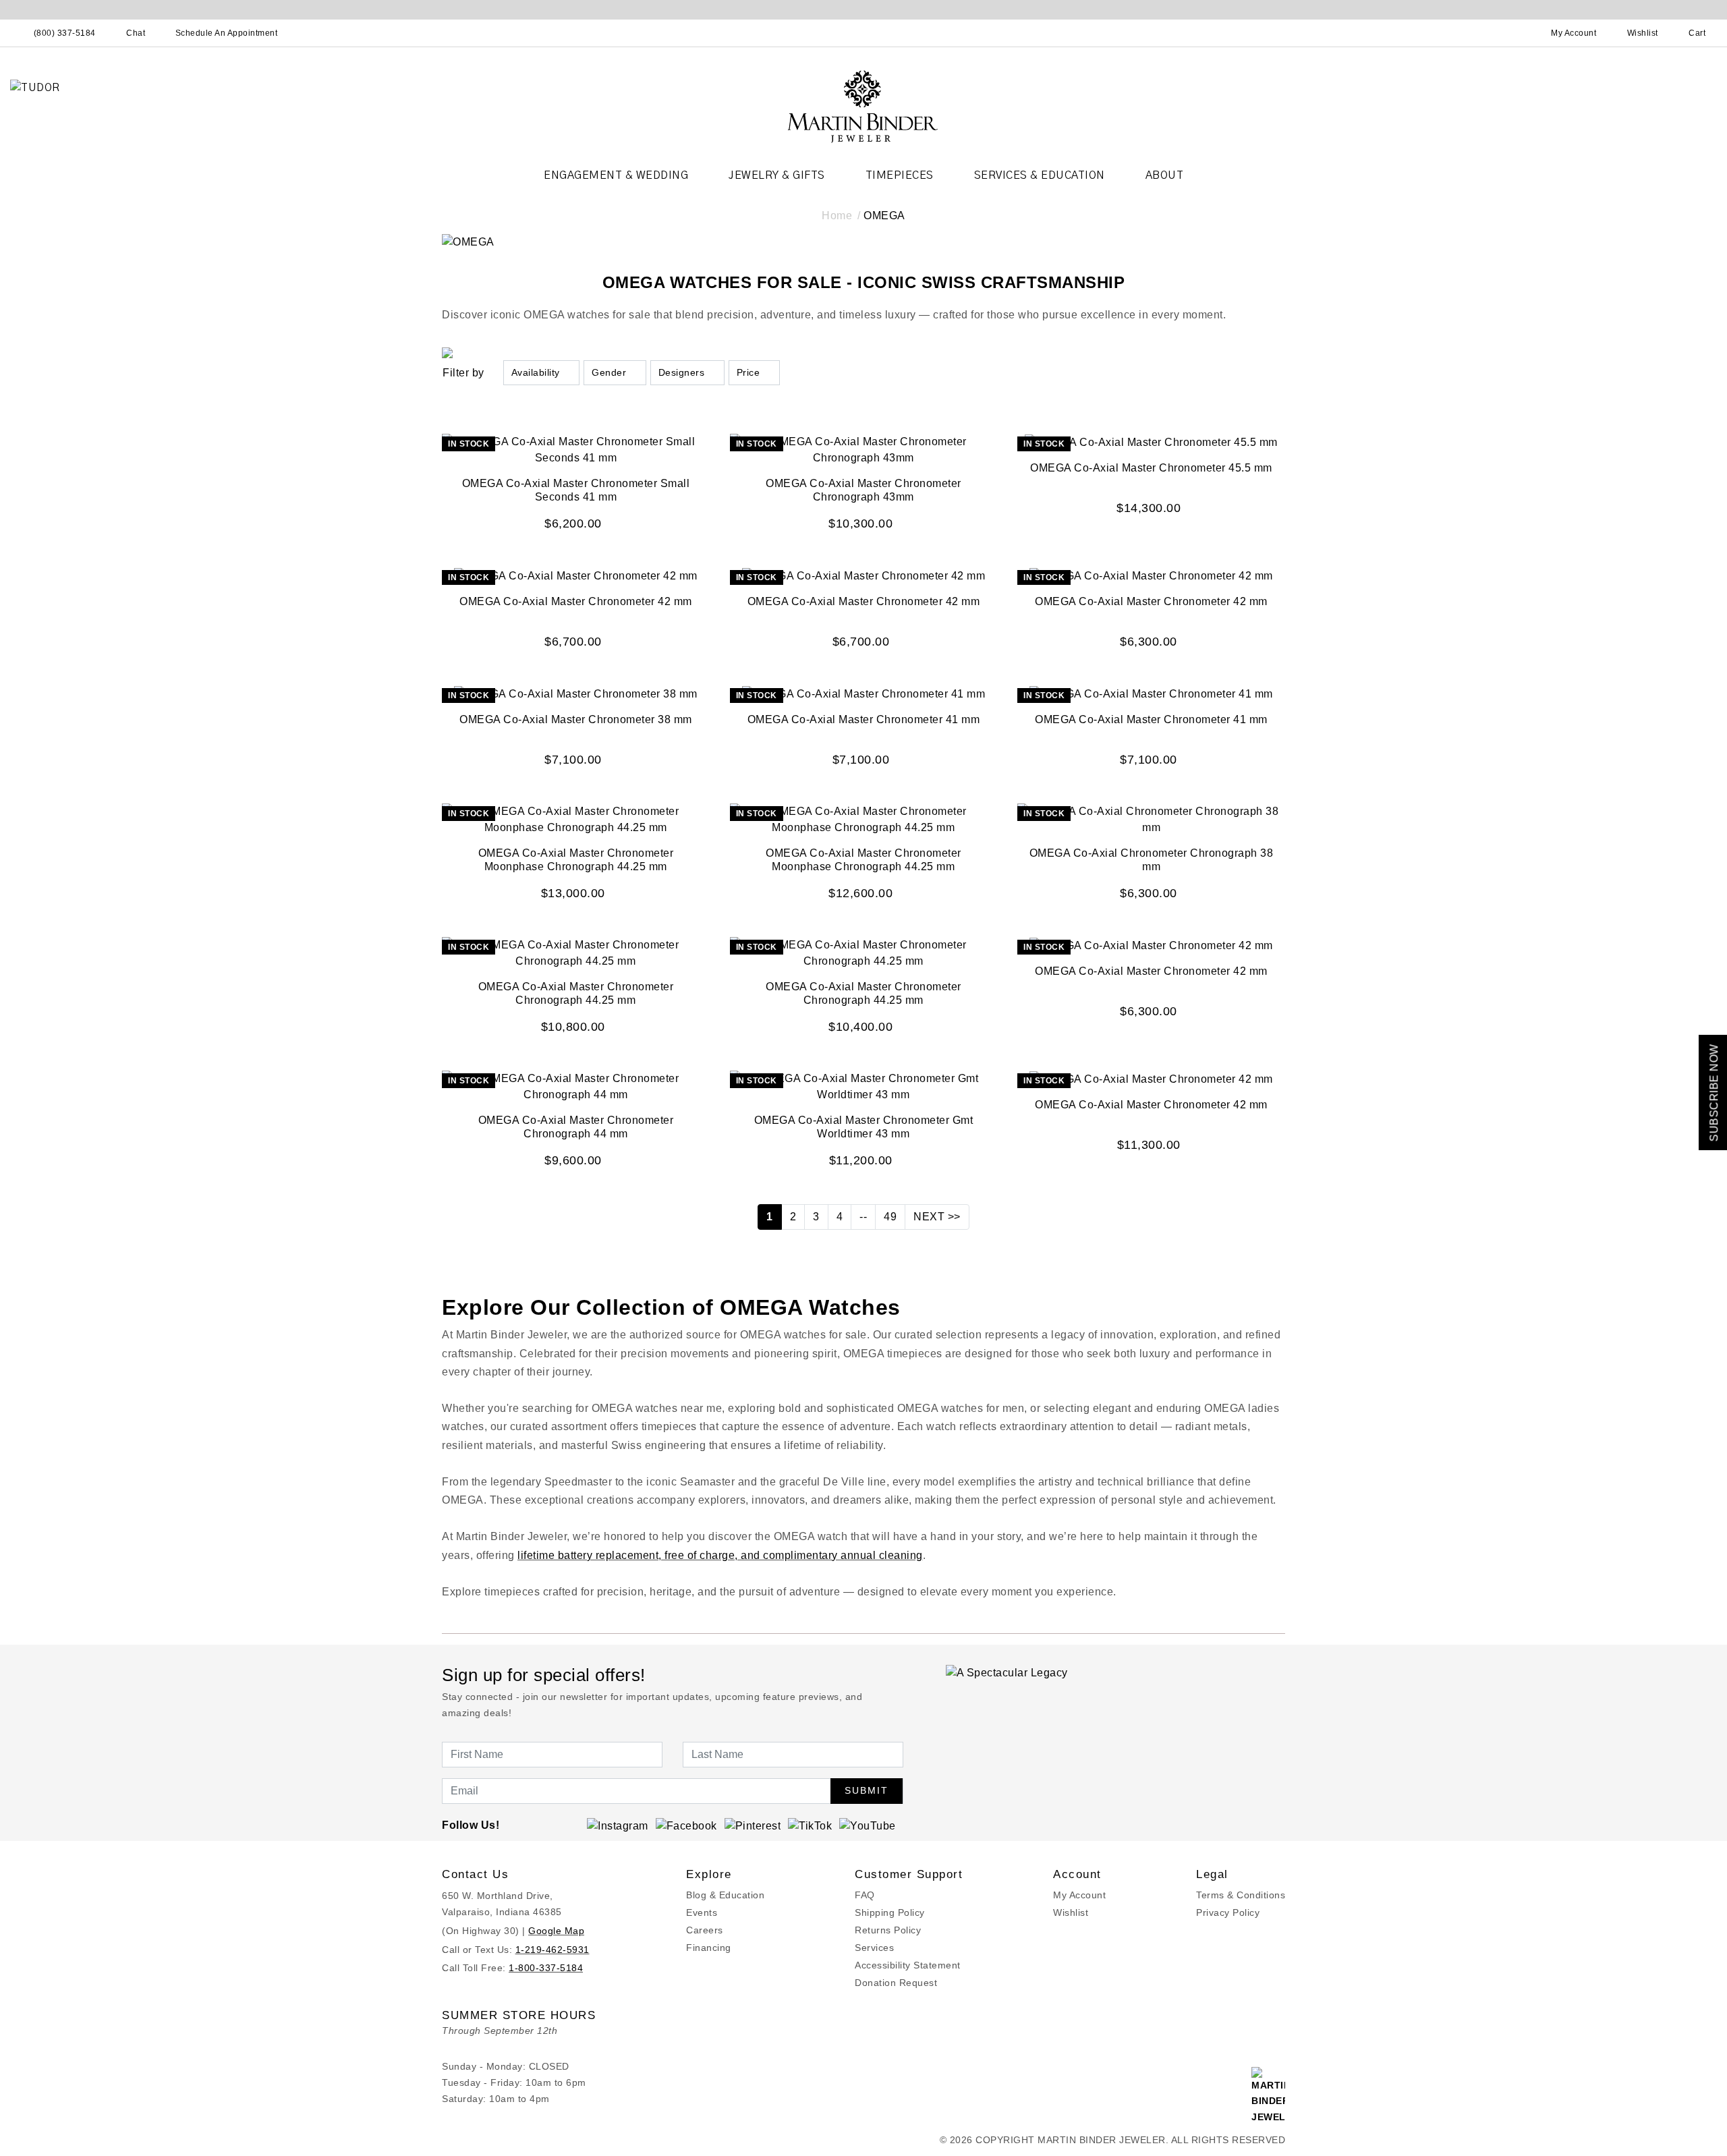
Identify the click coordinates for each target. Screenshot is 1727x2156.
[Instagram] (618, 1825)
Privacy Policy (1228, 1912)
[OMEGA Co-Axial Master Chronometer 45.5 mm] (1151, 442)
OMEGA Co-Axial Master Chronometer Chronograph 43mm (863, 490)
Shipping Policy (890, 1912)
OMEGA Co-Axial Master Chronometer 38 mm (576, 719)
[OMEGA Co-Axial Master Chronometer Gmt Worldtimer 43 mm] (864, 1086)
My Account (1079, 1895)
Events (702, 1912)
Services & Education (1040, 175)
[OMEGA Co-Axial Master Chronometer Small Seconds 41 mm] (576, 450)
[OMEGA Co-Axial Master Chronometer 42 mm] (576, 575)
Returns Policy (888, 1930)
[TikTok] (810, 1825)
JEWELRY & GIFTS (777, 175)
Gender (609, 372)
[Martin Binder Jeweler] (863, 106)
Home (837, 216)
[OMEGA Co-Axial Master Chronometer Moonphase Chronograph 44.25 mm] (576, 819)
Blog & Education (725, 1895)
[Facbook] (686, 1825)
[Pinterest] (753, 1825)
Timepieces (900, 175)
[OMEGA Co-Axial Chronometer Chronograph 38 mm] (1151, 819)
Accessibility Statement (908, 1965)
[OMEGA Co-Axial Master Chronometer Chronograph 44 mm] (576, 1086)
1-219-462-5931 (553, 1950)
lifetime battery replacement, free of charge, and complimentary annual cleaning (720, 1555)
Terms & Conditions (1241, 1895)
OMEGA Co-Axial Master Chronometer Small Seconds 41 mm (576, 490)
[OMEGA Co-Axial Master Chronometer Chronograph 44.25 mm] (576, 952)
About (1165, 175)
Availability (536, 372)
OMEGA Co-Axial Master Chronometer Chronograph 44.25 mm (576, 993)
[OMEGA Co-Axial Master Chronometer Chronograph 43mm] (864, 450)
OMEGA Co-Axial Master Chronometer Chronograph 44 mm (576, 1127)
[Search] (1514, 33)
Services (874, 1948)
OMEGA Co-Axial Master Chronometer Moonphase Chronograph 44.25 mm (576, 860)
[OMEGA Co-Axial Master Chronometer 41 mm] (864, 693)
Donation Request (896, 1983)
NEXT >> (937, 1217)
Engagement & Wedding (616, 175)
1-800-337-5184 (546, 1968)
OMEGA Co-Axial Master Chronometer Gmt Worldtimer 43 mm (864, 1127)
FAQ (865, 1895)
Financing (709, 1948)
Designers (682, 372)
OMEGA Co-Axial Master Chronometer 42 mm (576, 601)
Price (748, 372)
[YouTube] (868, 1825)
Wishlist (1071, 1912)
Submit (867, 1790)
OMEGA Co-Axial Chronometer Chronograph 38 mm (1152, 860)
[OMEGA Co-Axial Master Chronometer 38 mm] (576, 693)
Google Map (556, 1931)
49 (890, 1217)
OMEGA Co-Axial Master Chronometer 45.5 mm (1151, 468)
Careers (705, 1930)
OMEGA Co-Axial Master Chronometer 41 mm (864, 719)
